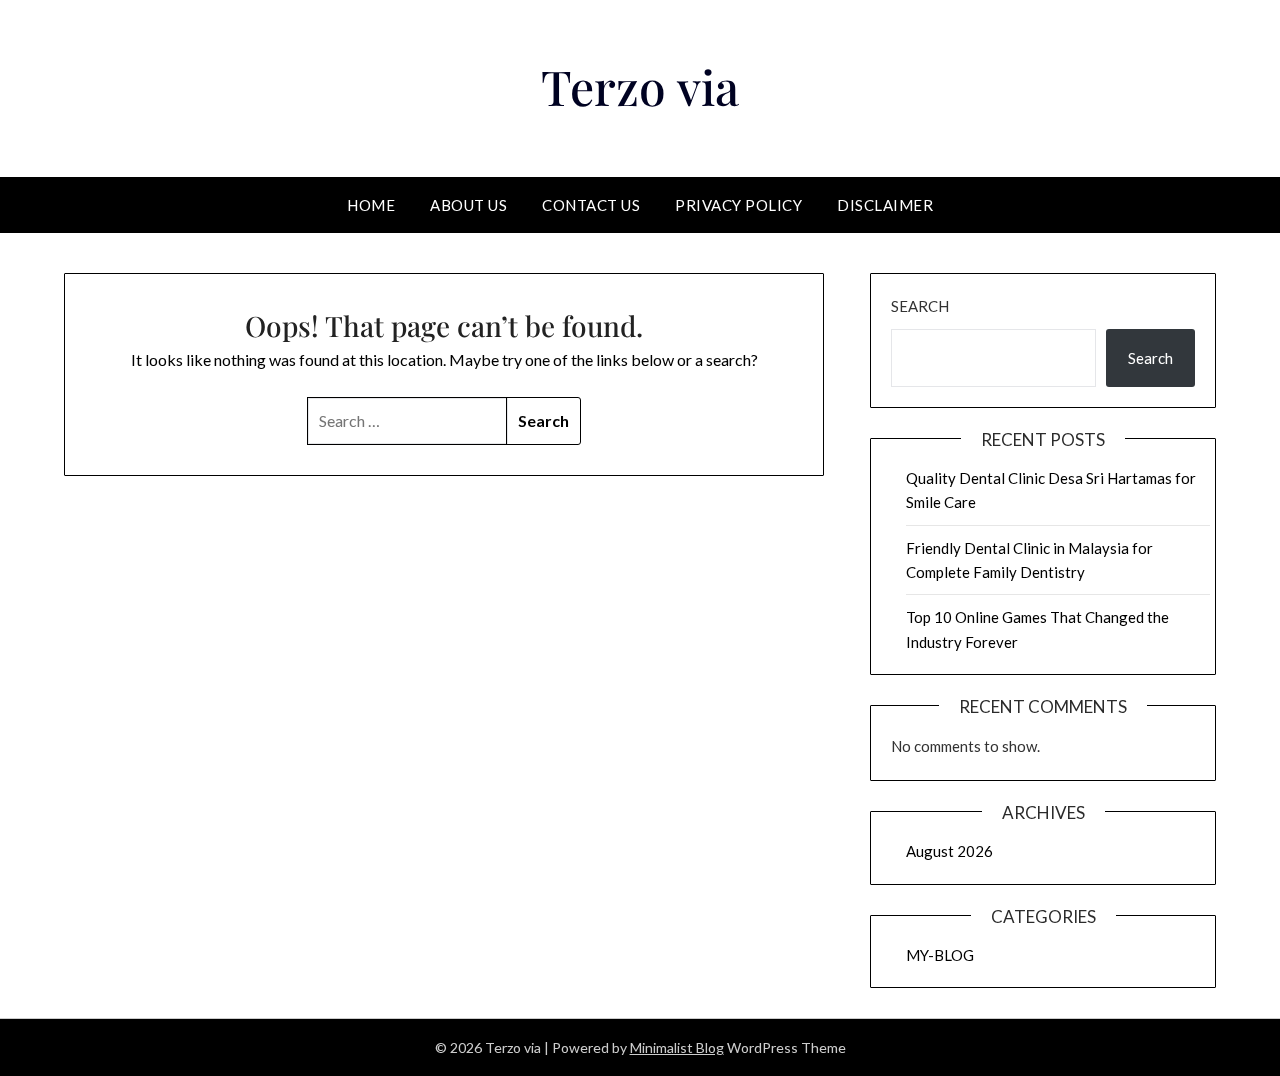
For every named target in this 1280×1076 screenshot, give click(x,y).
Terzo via (640, 86)
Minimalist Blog (677, 1047)
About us (468, 205)
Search (920, 306)
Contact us (591, 205)
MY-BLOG (940, 955)
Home (371, 205)
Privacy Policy (738, 205)
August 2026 (949, 851)
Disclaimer (885, 205)
